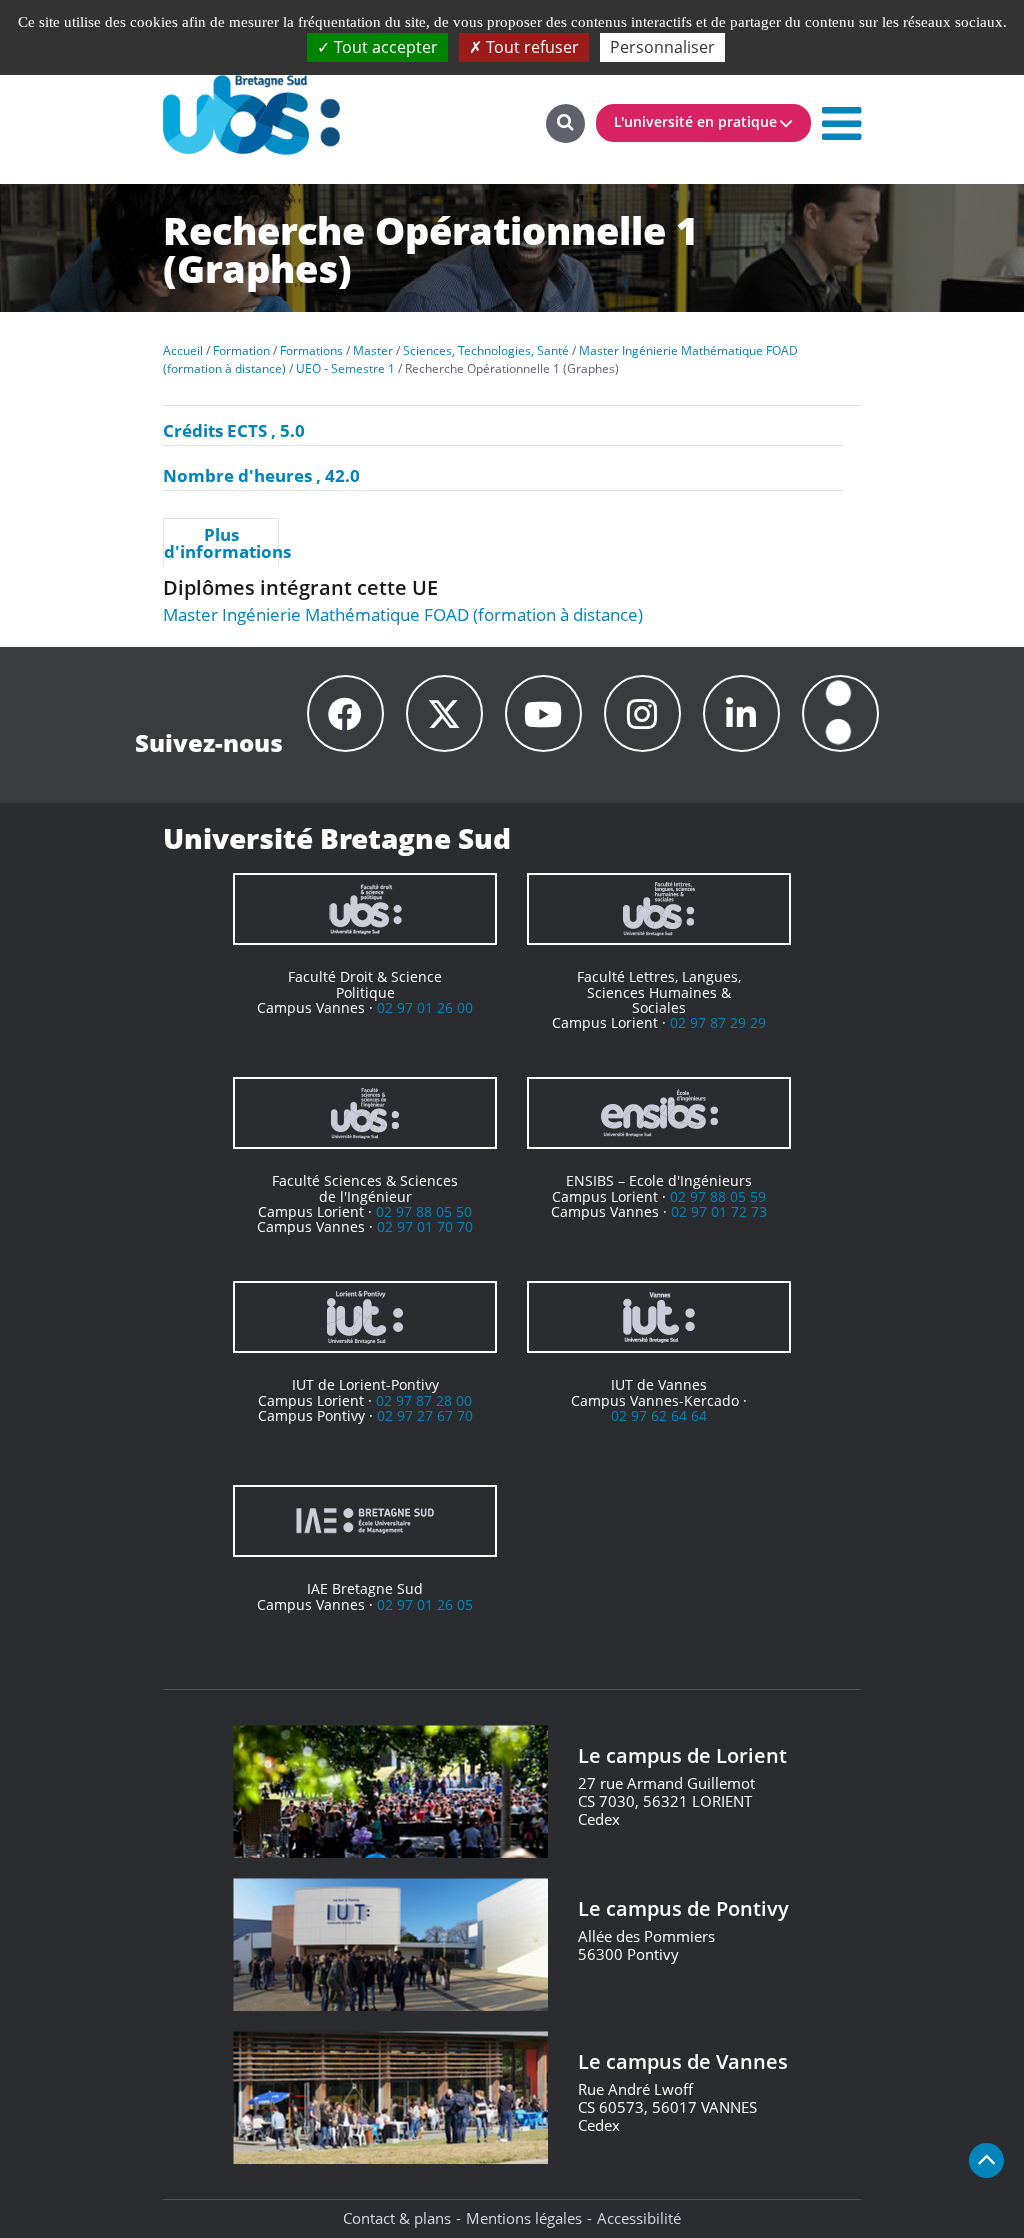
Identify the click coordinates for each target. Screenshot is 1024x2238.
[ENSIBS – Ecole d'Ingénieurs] (659, 1113)
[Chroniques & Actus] (840, 713)
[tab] (221, 542)
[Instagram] (642, 713)
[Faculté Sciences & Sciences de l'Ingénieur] (365, 1113)
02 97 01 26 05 (425, 1604)
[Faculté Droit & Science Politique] (365, 909)
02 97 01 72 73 (719, 1211)
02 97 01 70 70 (425, 1226)
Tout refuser (530, 47)
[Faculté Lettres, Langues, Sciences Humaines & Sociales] (659, 909)
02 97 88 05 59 (718, 1196)
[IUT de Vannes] (659, 1317)
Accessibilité (639, 2218)
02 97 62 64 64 (659, 1415)
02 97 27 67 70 (425, 1415)
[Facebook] (345, 713)
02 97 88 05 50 (424, 1211)
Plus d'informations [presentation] (221, 543)
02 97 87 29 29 (718, 1022)
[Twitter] (444, 713)
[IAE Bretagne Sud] (365, 1521)
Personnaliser (662, 47)
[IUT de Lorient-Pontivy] (365, 1317)
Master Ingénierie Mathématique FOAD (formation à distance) (403, 614)
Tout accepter (384, 47)
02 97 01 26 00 (425, 1007)
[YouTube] (543, 713)
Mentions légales (524, 2218)
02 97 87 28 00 (424, 1400)
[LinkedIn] (741, 713)
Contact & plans (397, 2218)
